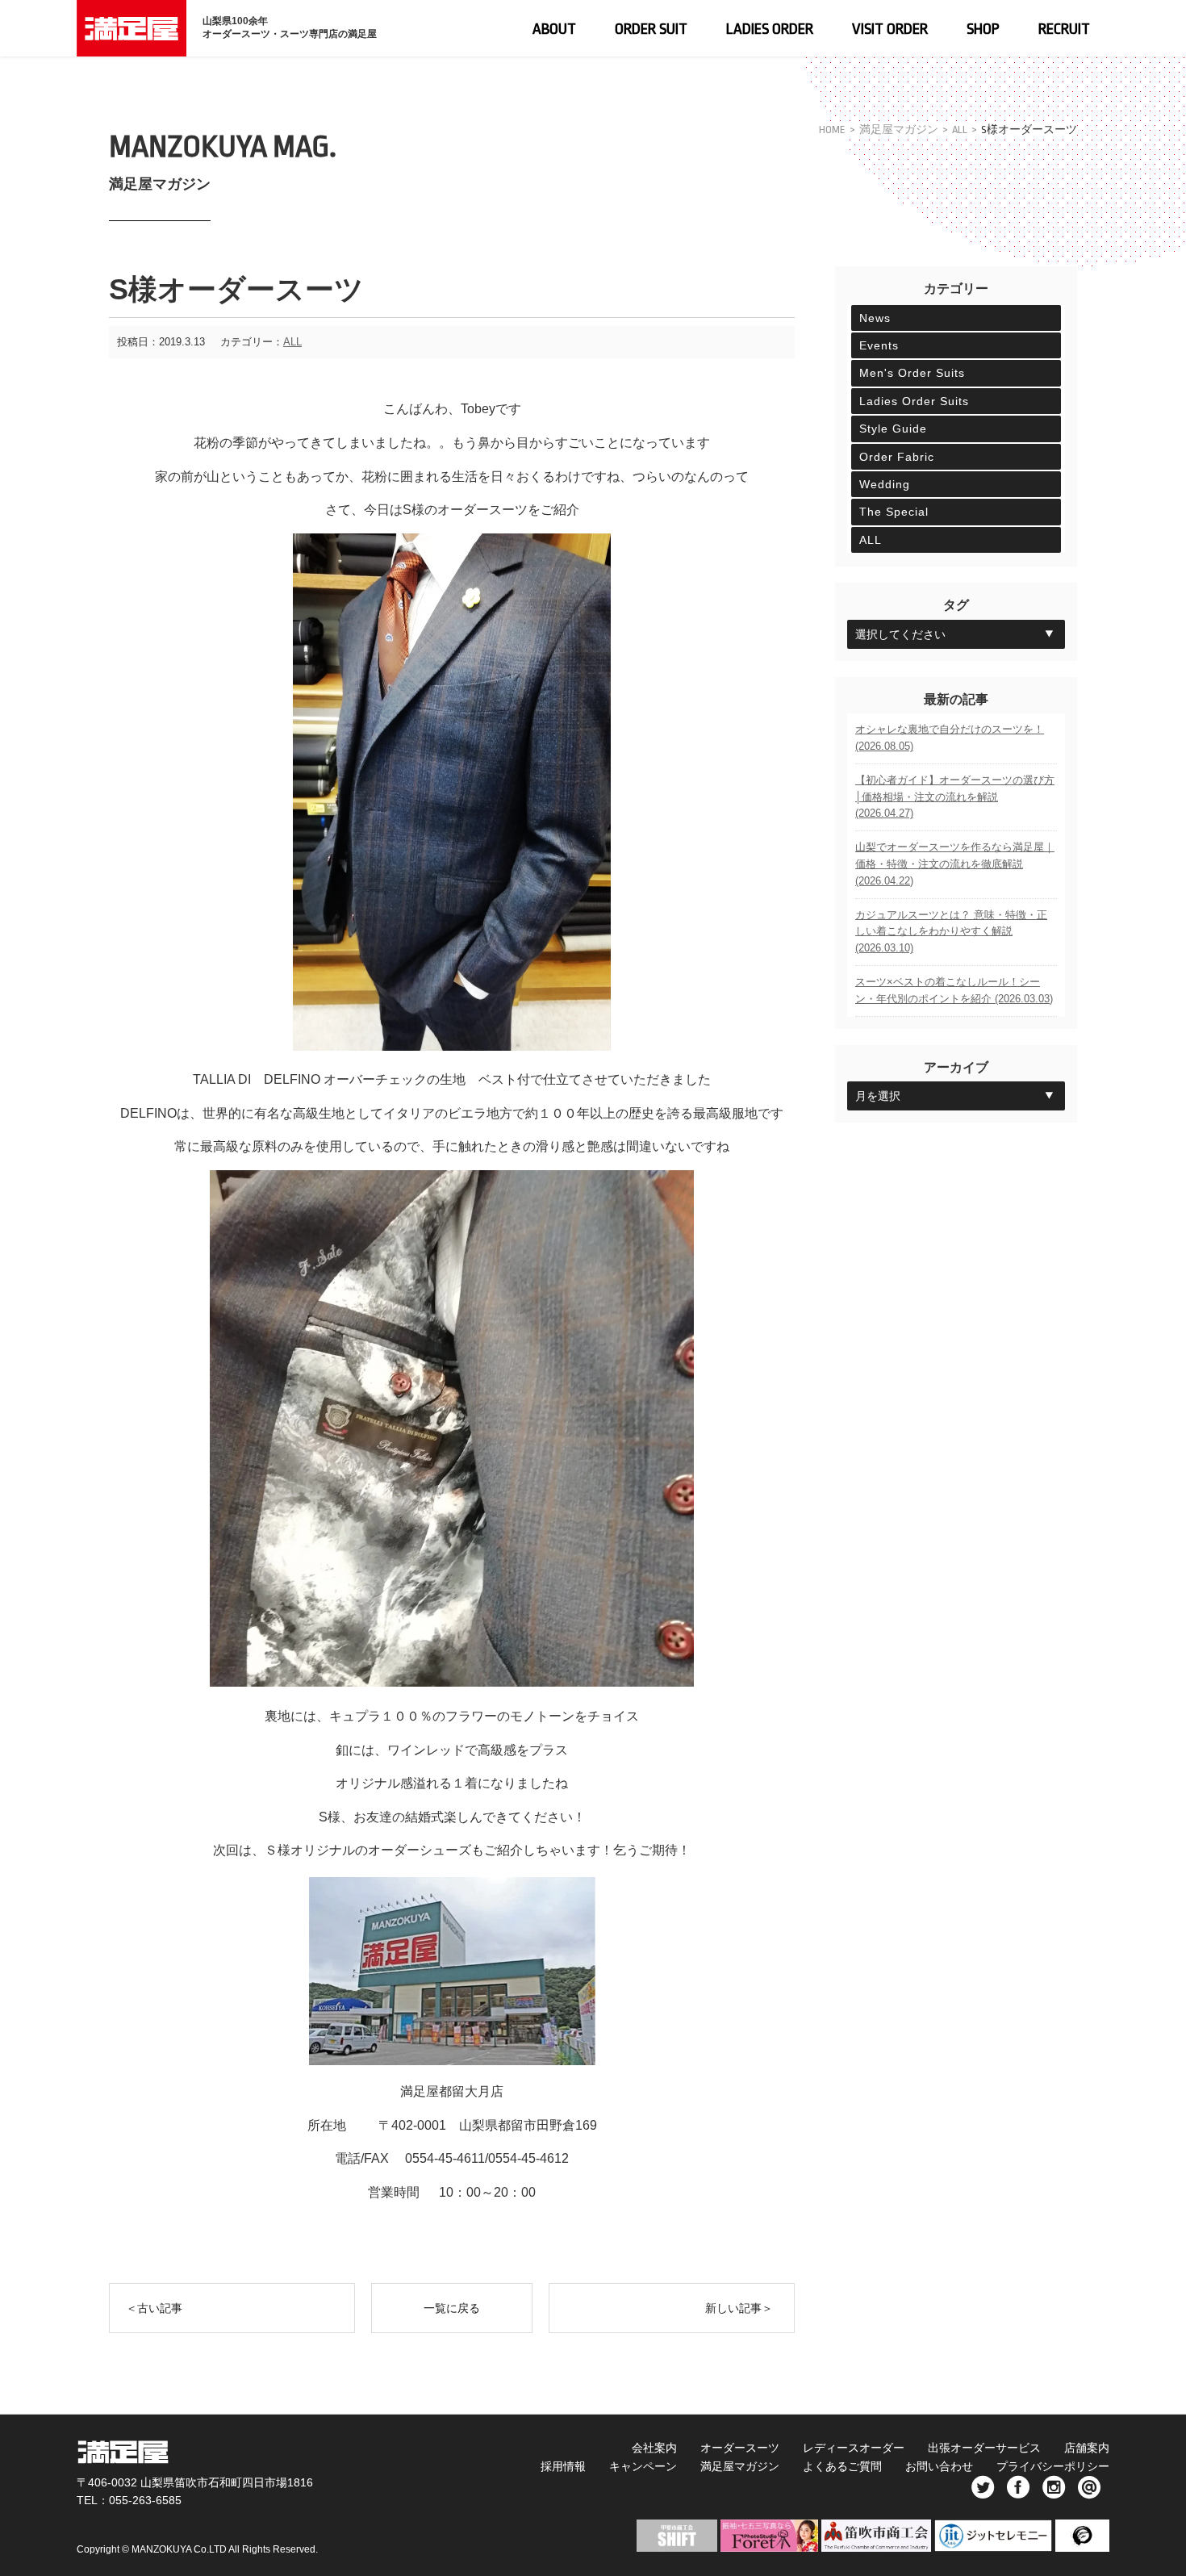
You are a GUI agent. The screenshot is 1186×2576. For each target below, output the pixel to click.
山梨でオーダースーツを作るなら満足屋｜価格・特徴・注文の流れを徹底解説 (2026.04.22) (955, 864)
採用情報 (563, 2466)
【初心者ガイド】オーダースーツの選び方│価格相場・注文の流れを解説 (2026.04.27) (955, 797)
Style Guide (893, 429)
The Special (894, 512)
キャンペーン (643, 2466)
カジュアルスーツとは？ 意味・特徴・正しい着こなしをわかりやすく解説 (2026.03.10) (951, 932)
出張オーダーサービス (984, 2448)
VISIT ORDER (890, 29)
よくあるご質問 (842, 2466)
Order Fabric (897, 457)
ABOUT (554, 29)
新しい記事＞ (739, 2308)
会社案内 (654, 2448)
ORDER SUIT (651, 29)
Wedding (885, 484)
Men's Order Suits (912, 373)
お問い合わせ (939, 2466)
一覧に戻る (452, 2308)
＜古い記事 (154, 2308)
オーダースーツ (740, 2448)
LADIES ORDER (770, 29)
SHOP (983, 29)
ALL (960, 130)
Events (879, 345)
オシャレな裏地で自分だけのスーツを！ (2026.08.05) (950, 738)
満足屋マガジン (899, 130)
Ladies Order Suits (914, 401)
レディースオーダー (854, 2448)
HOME (832, 130)
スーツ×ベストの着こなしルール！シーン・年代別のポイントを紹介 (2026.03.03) (954, 990)
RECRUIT (1064, 29)
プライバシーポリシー (1053, 2466)
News (875, 318)
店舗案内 (1087, 2448)
